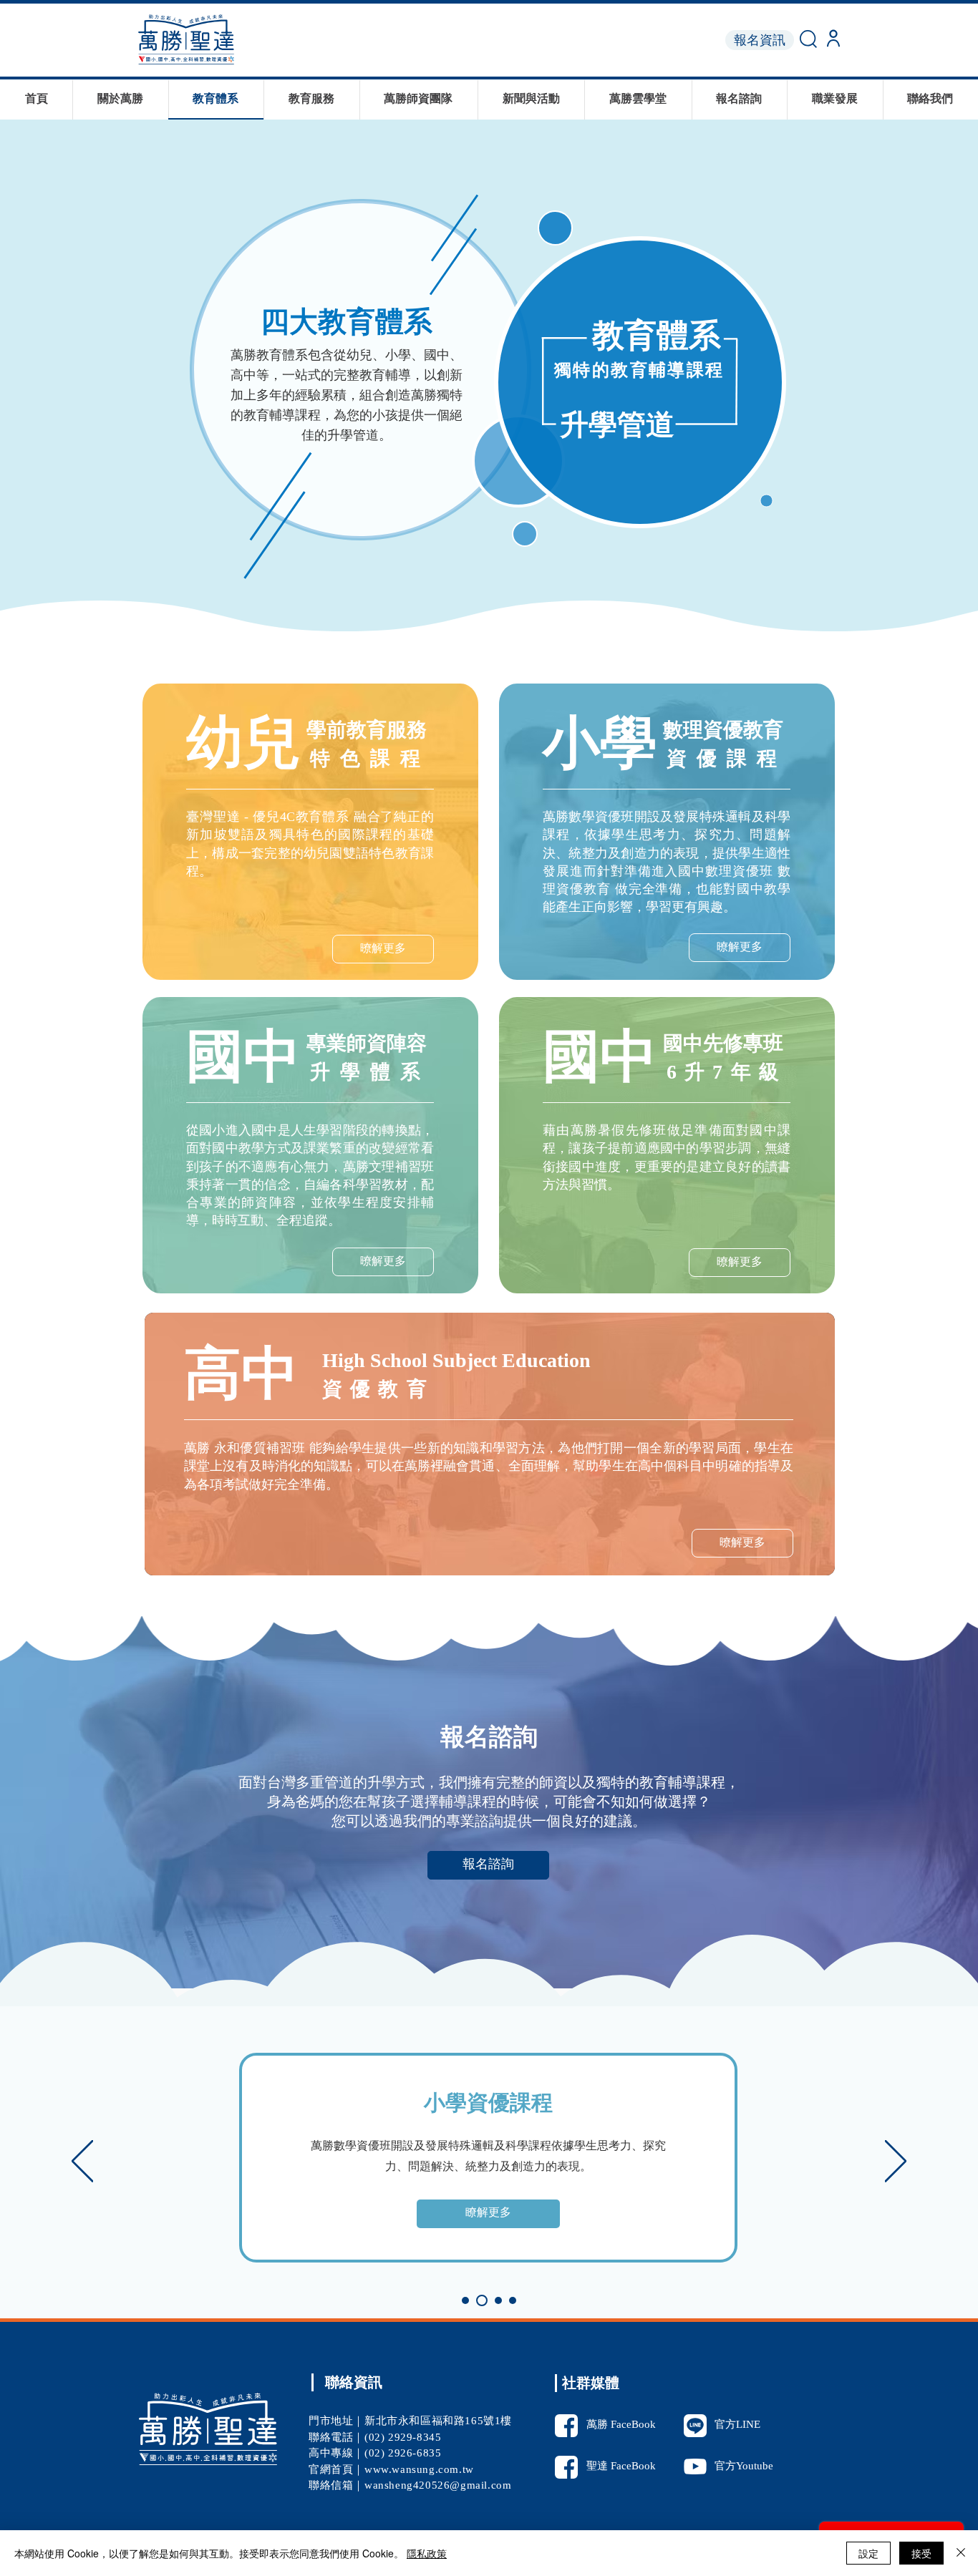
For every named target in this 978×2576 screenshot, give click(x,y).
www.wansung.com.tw (419, 2470)
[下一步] (896, 2162)
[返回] (82, 2162)
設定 (868, 2553)
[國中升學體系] (498, 2300)
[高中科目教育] (513, 2300)
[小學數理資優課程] (482, 2300)
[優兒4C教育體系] (465, 2300)
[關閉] (961, 2553)
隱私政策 (427, 2553)
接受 (921, 2553)
